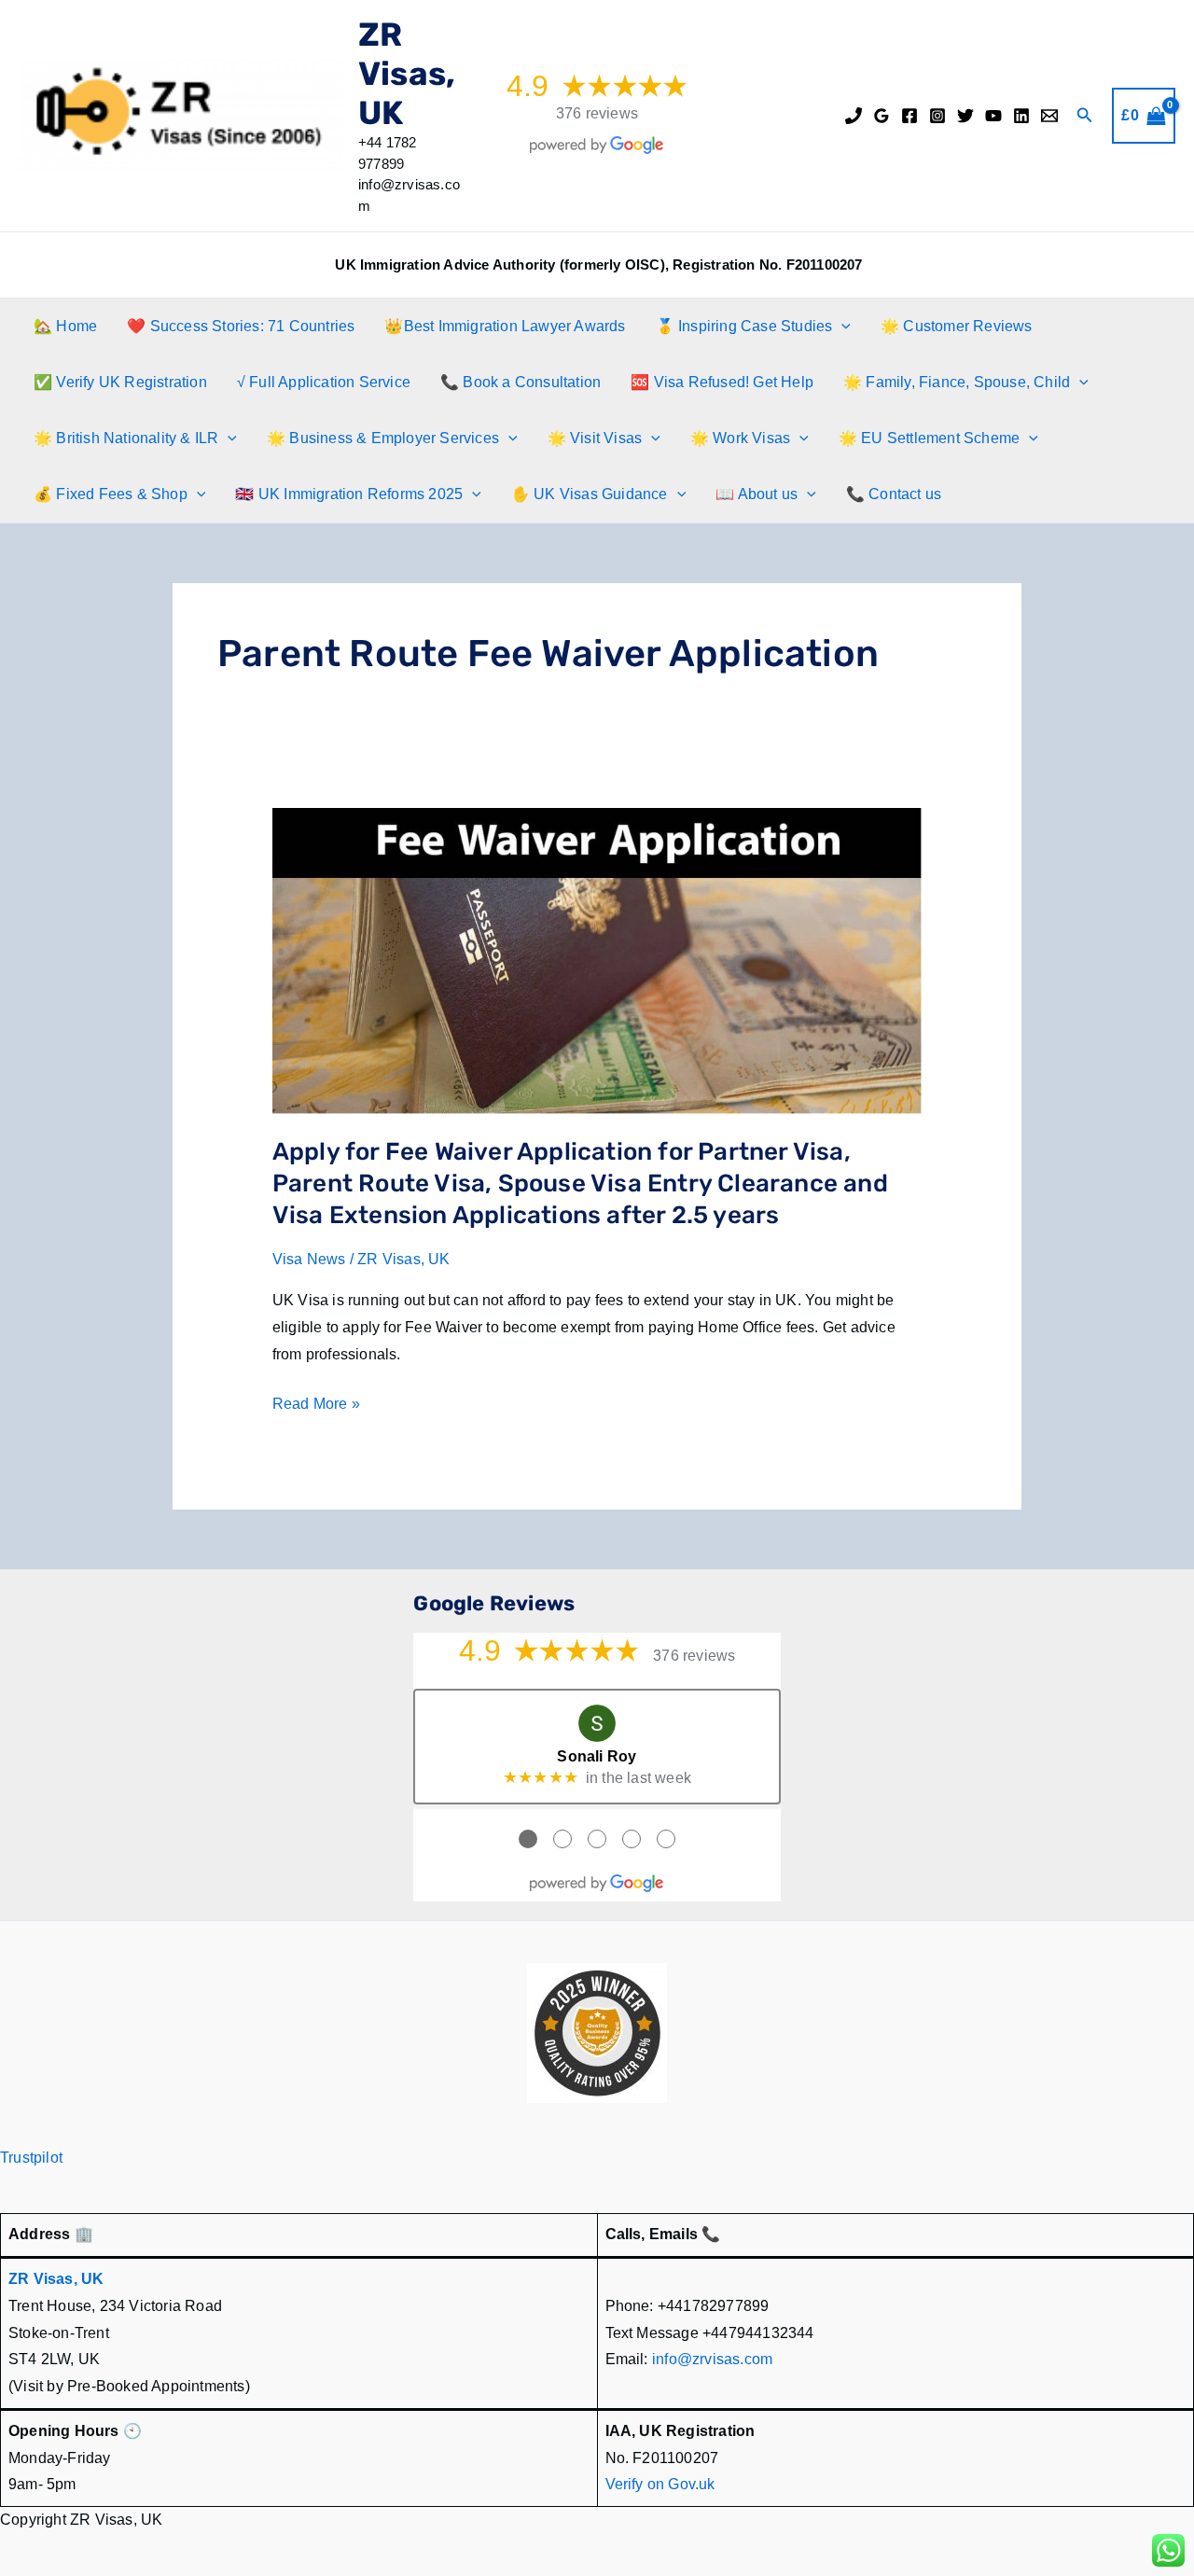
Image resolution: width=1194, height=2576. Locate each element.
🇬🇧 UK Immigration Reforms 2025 (349, 494)
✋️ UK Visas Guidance (590, 494)
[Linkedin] (1021, 116)
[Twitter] (965, 116)
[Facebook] (909, 116)
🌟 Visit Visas (595, 438)
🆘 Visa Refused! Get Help (722, 382)
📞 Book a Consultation (521, 382)
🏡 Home (65, 326)
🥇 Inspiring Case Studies (744, 326)
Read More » (316, 1406)
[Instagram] (937, 116)
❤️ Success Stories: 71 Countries (241, 326)
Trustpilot (31, 2158)
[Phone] (854, 116)
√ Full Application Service (324, 382)
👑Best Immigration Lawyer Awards (505, 326)
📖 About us (757, 494)
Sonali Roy (597, 1756)
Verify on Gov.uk (660, 2484)
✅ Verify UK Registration (120, 382)
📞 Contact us (894, 494)
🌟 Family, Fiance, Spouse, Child (957, 382)
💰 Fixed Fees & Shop (111, 494)
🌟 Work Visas (740, 438)
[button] (1085, 116)
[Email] (1049, 116)
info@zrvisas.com (712, 2359)
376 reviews (597, 113)
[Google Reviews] (882, 116)
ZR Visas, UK (407, 74)
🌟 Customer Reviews (957, 326)
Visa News (309, 1259)
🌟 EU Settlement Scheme (929, 438)
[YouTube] (993, 116)
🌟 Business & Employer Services (383, 438)
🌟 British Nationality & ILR (126, 438)
